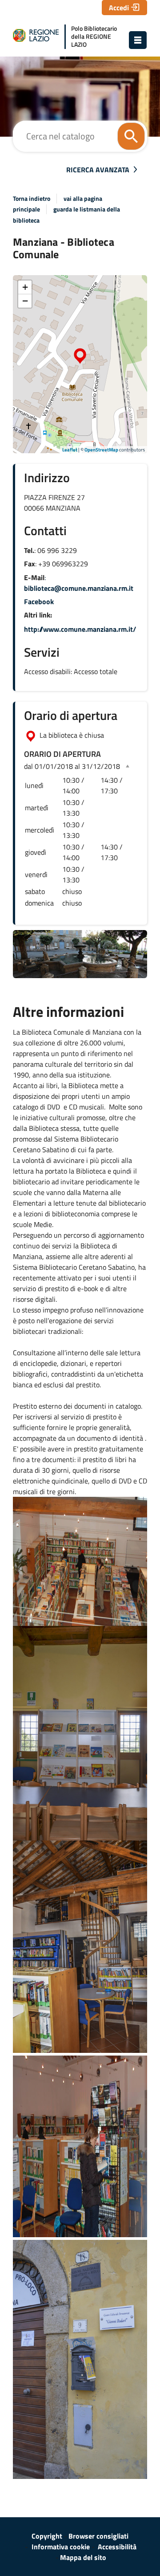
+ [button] (25, 287)
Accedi (119, 8)
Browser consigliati (98, 2536)
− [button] (25, 301)
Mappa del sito (83, 2557)
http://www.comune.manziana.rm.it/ (80, 629)
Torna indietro (32, 199)
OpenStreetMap (101, 450)
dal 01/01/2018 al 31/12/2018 (72, 766)
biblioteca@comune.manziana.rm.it (79, 588)
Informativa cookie (61, 2547)
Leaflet (70, 450)
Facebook (39, 601)
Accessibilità (117, 2547)
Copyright (47, 2536)
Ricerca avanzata (98, 170)
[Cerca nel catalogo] (131, 136)
